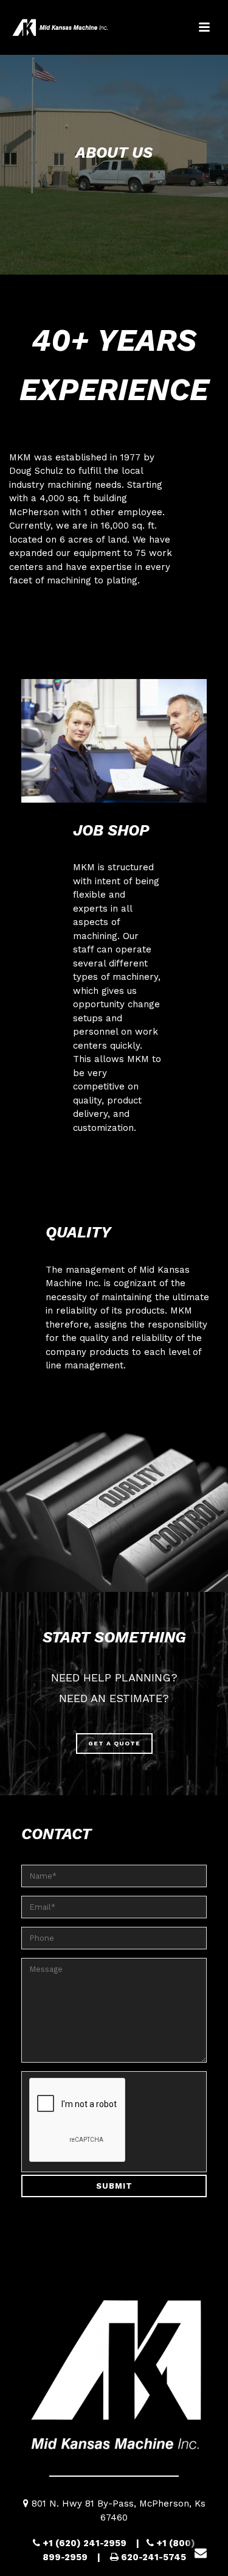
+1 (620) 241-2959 (85, 2543)
